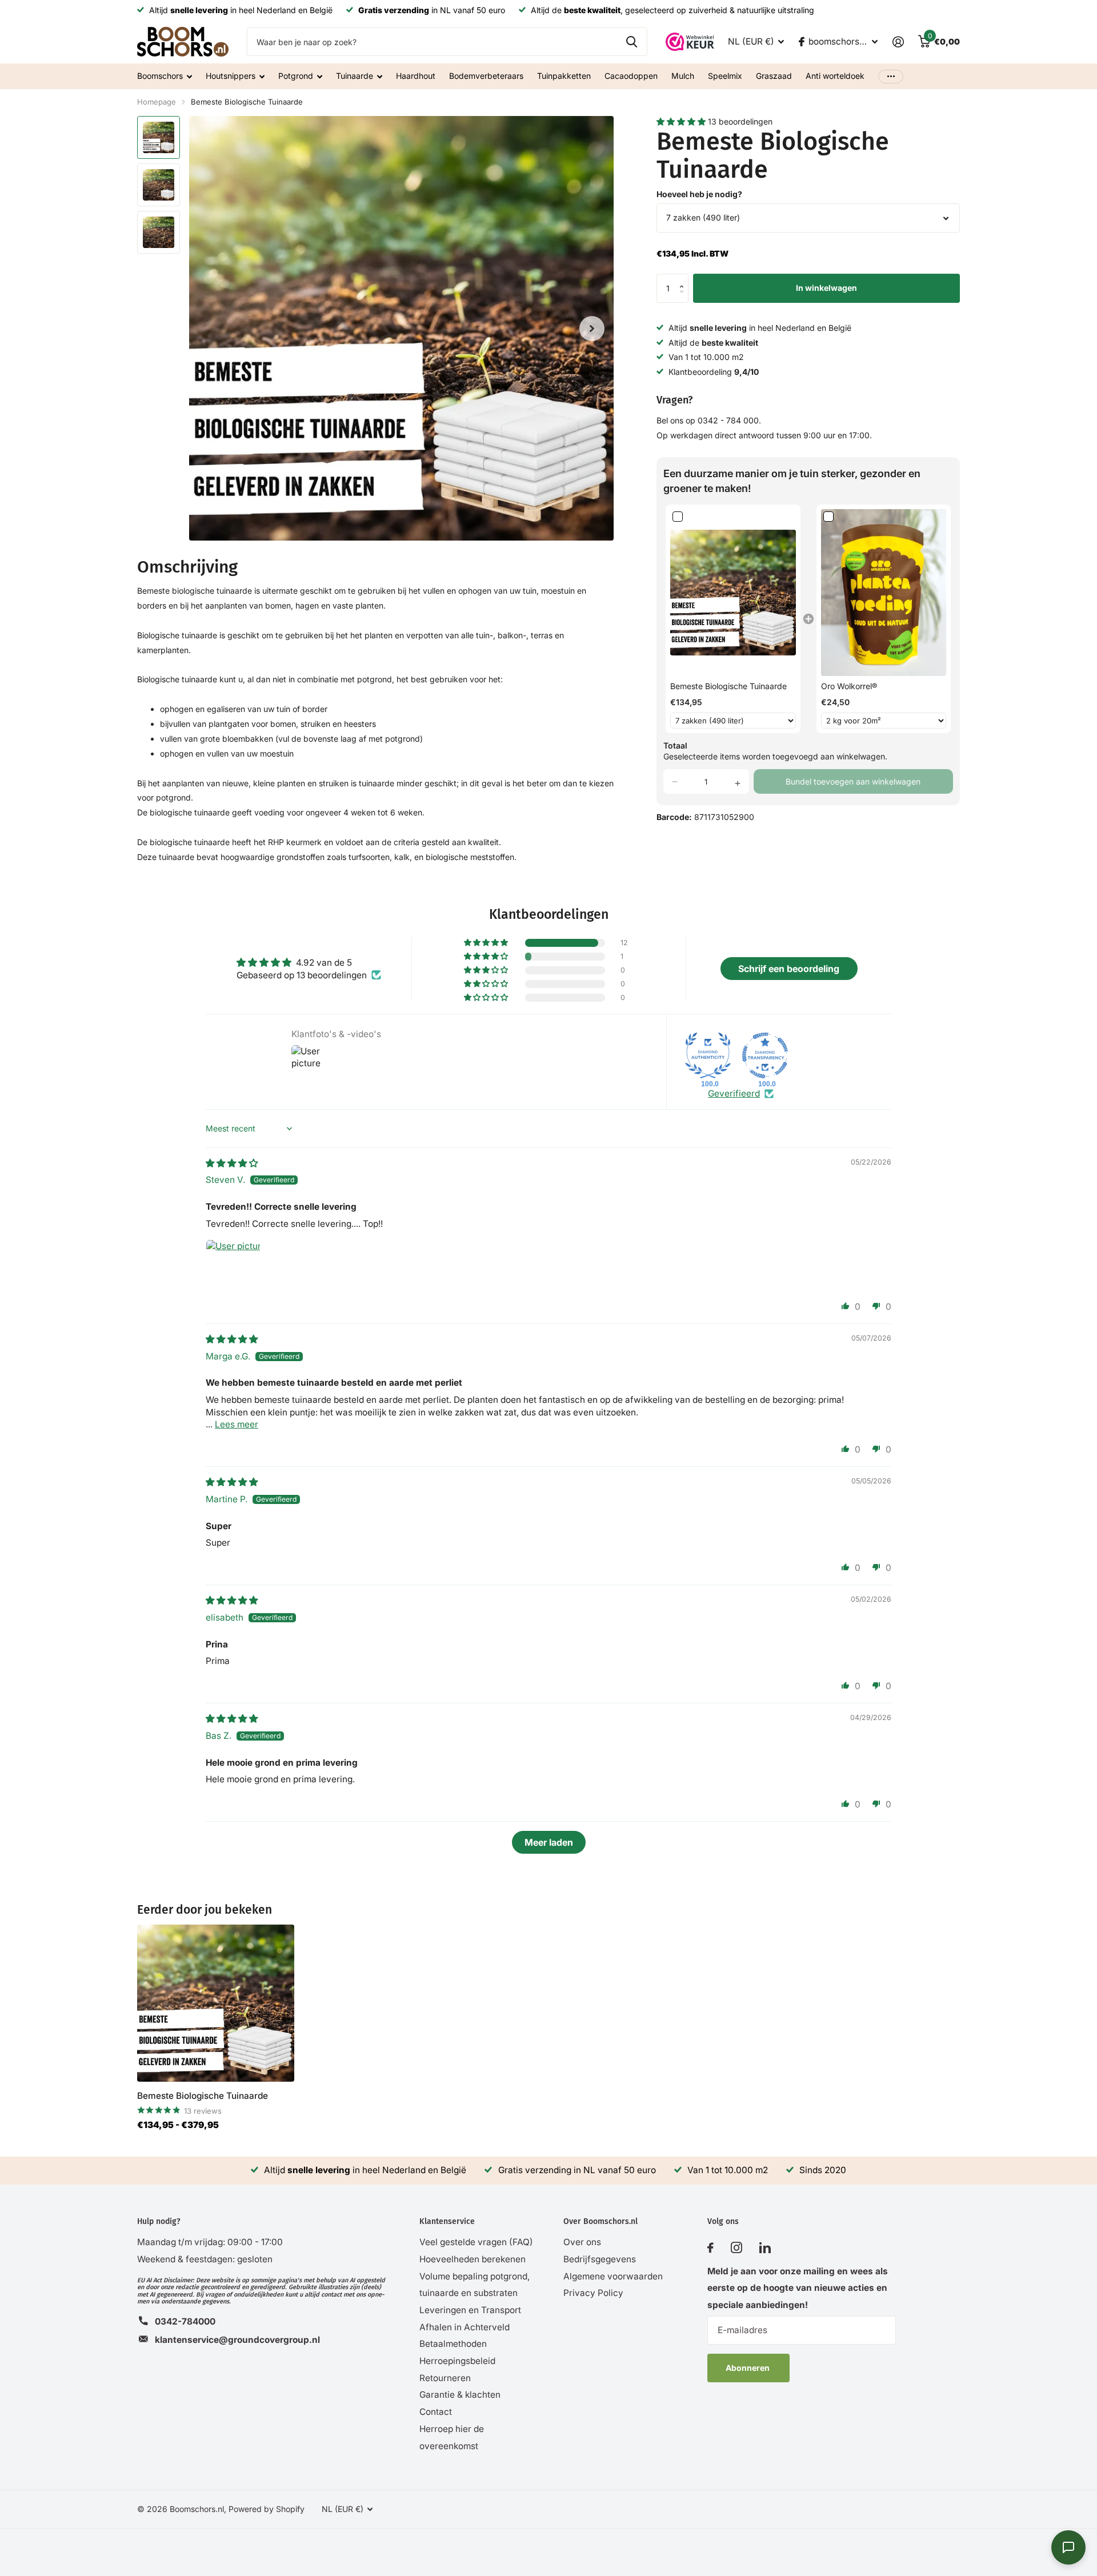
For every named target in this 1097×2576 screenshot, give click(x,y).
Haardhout (416, 76)
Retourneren (445, 2378)
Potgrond (296, 76)
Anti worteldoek (835, 76)
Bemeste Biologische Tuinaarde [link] (728, 686)
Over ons (582, 2242)
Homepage (157, 102)
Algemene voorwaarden (613, 2276)
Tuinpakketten (564, 76)
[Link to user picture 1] (233, 1267)
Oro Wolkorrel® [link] (849, 686)
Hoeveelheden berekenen (473, 2259)
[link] (733, 593)
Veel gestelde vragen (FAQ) (476, 2242)
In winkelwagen (826, 288)
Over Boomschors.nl (600, 2221)
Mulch (683, 76)
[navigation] (159, 137)
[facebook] (710, 2248)
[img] (232, 1163)
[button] (682, 121)
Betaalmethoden (453, 2344)
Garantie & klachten (460, 2395)
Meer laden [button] (549, 1842)
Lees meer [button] (237, 1424)
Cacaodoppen (631, 76)
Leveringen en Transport (470, 2310)
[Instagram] (736, 2248)
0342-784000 (185, 2321)
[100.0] (708, 1055)
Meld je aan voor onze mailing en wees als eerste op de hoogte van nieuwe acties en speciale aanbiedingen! (798, 2288)
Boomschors (160, 76)
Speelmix (725, 76)
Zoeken (632, 42)
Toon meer (891, 76)
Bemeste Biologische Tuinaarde (203, 2096)
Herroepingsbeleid (457, 2361)
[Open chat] (1068, 2547)
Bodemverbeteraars (486, 76)
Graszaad (774, 76)
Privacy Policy (593, 2293)
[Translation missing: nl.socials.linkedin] (765, 2248)
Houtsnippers (231, 76)
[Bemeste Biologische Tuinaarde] (216, 2003)
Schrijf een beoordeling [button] (789, 969)
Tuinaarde (355, 76)
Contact (436, 2412)
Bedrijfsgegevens (600, 2259)
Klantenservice (447, 2221)
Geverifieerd (734, 1093)
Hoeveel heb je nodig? (699, 194)
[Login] (898, 42)
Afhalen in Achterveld (465, 2327)
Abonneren (748, 2368)
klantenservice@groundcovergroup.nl (237, 2340)
